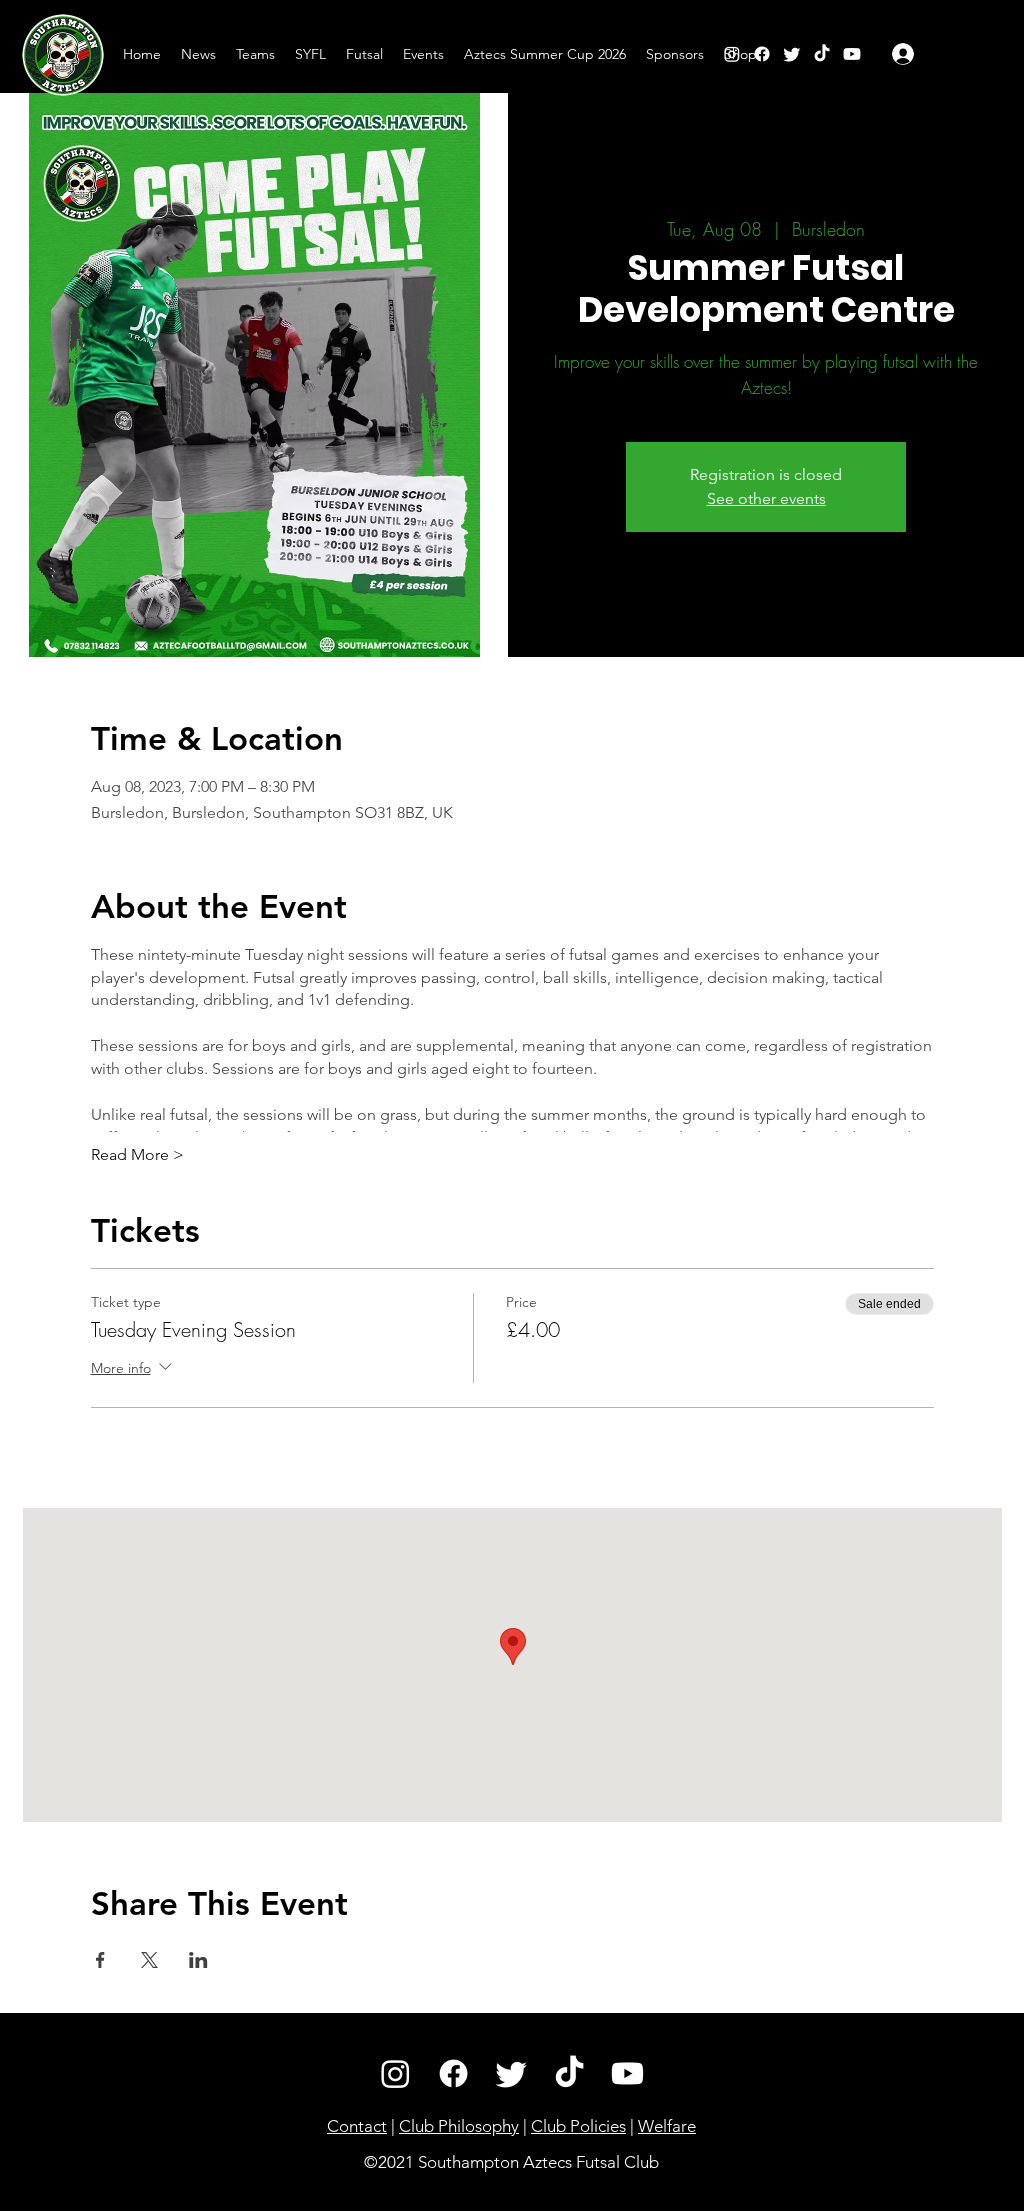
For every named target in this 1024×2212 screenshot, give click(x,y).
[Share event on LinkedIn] (198, 1960)
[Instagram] (732, 54)
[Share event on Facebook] (100, 1960)
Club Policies (578, 2126)
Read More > (137, 1154)
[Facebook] (762, 54)
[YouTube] (852, 54)
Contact (357, 2126)
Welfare (667, 2126)
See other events (766, 498)
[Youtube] (627, 2073)
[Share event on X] (149, 1960)
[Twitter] (792, 54)
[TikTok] (822, 54)
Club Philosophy (459, 2126)
